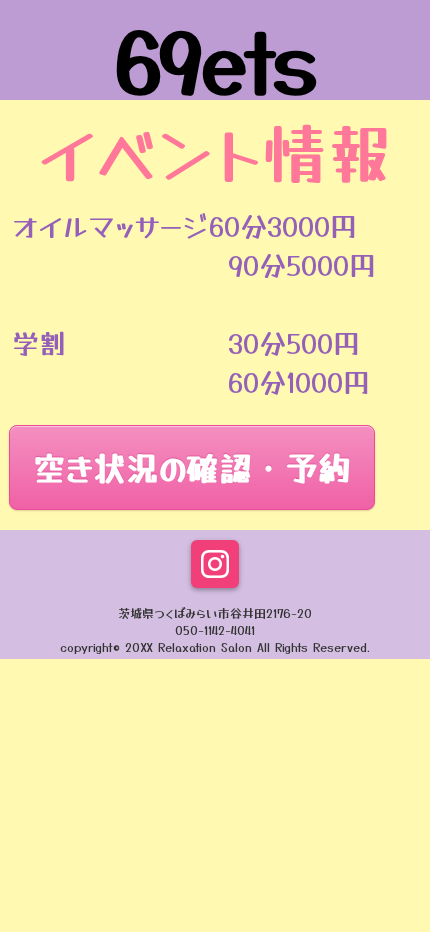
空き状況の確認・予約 (192, 467)
